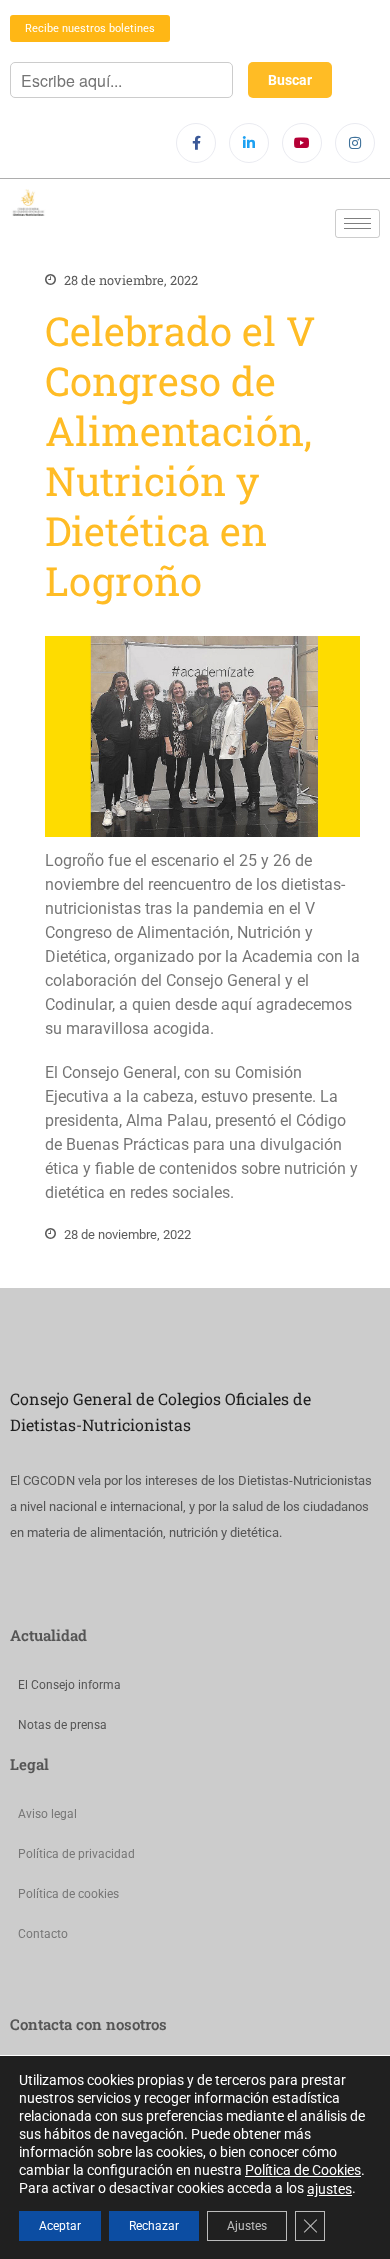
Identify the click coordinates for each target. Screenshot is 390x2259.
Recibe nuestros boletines (90, 28)
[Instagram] (355, 143)
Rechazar (154, 2226)
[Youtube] (302, 143)
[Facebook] (196, 143)
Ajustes (247, 2226)
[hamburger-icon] (357, 223)
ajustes (329, 2189)
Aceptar (60, 2226)
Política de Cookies (303, 2170)
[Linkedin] (249, 143)
